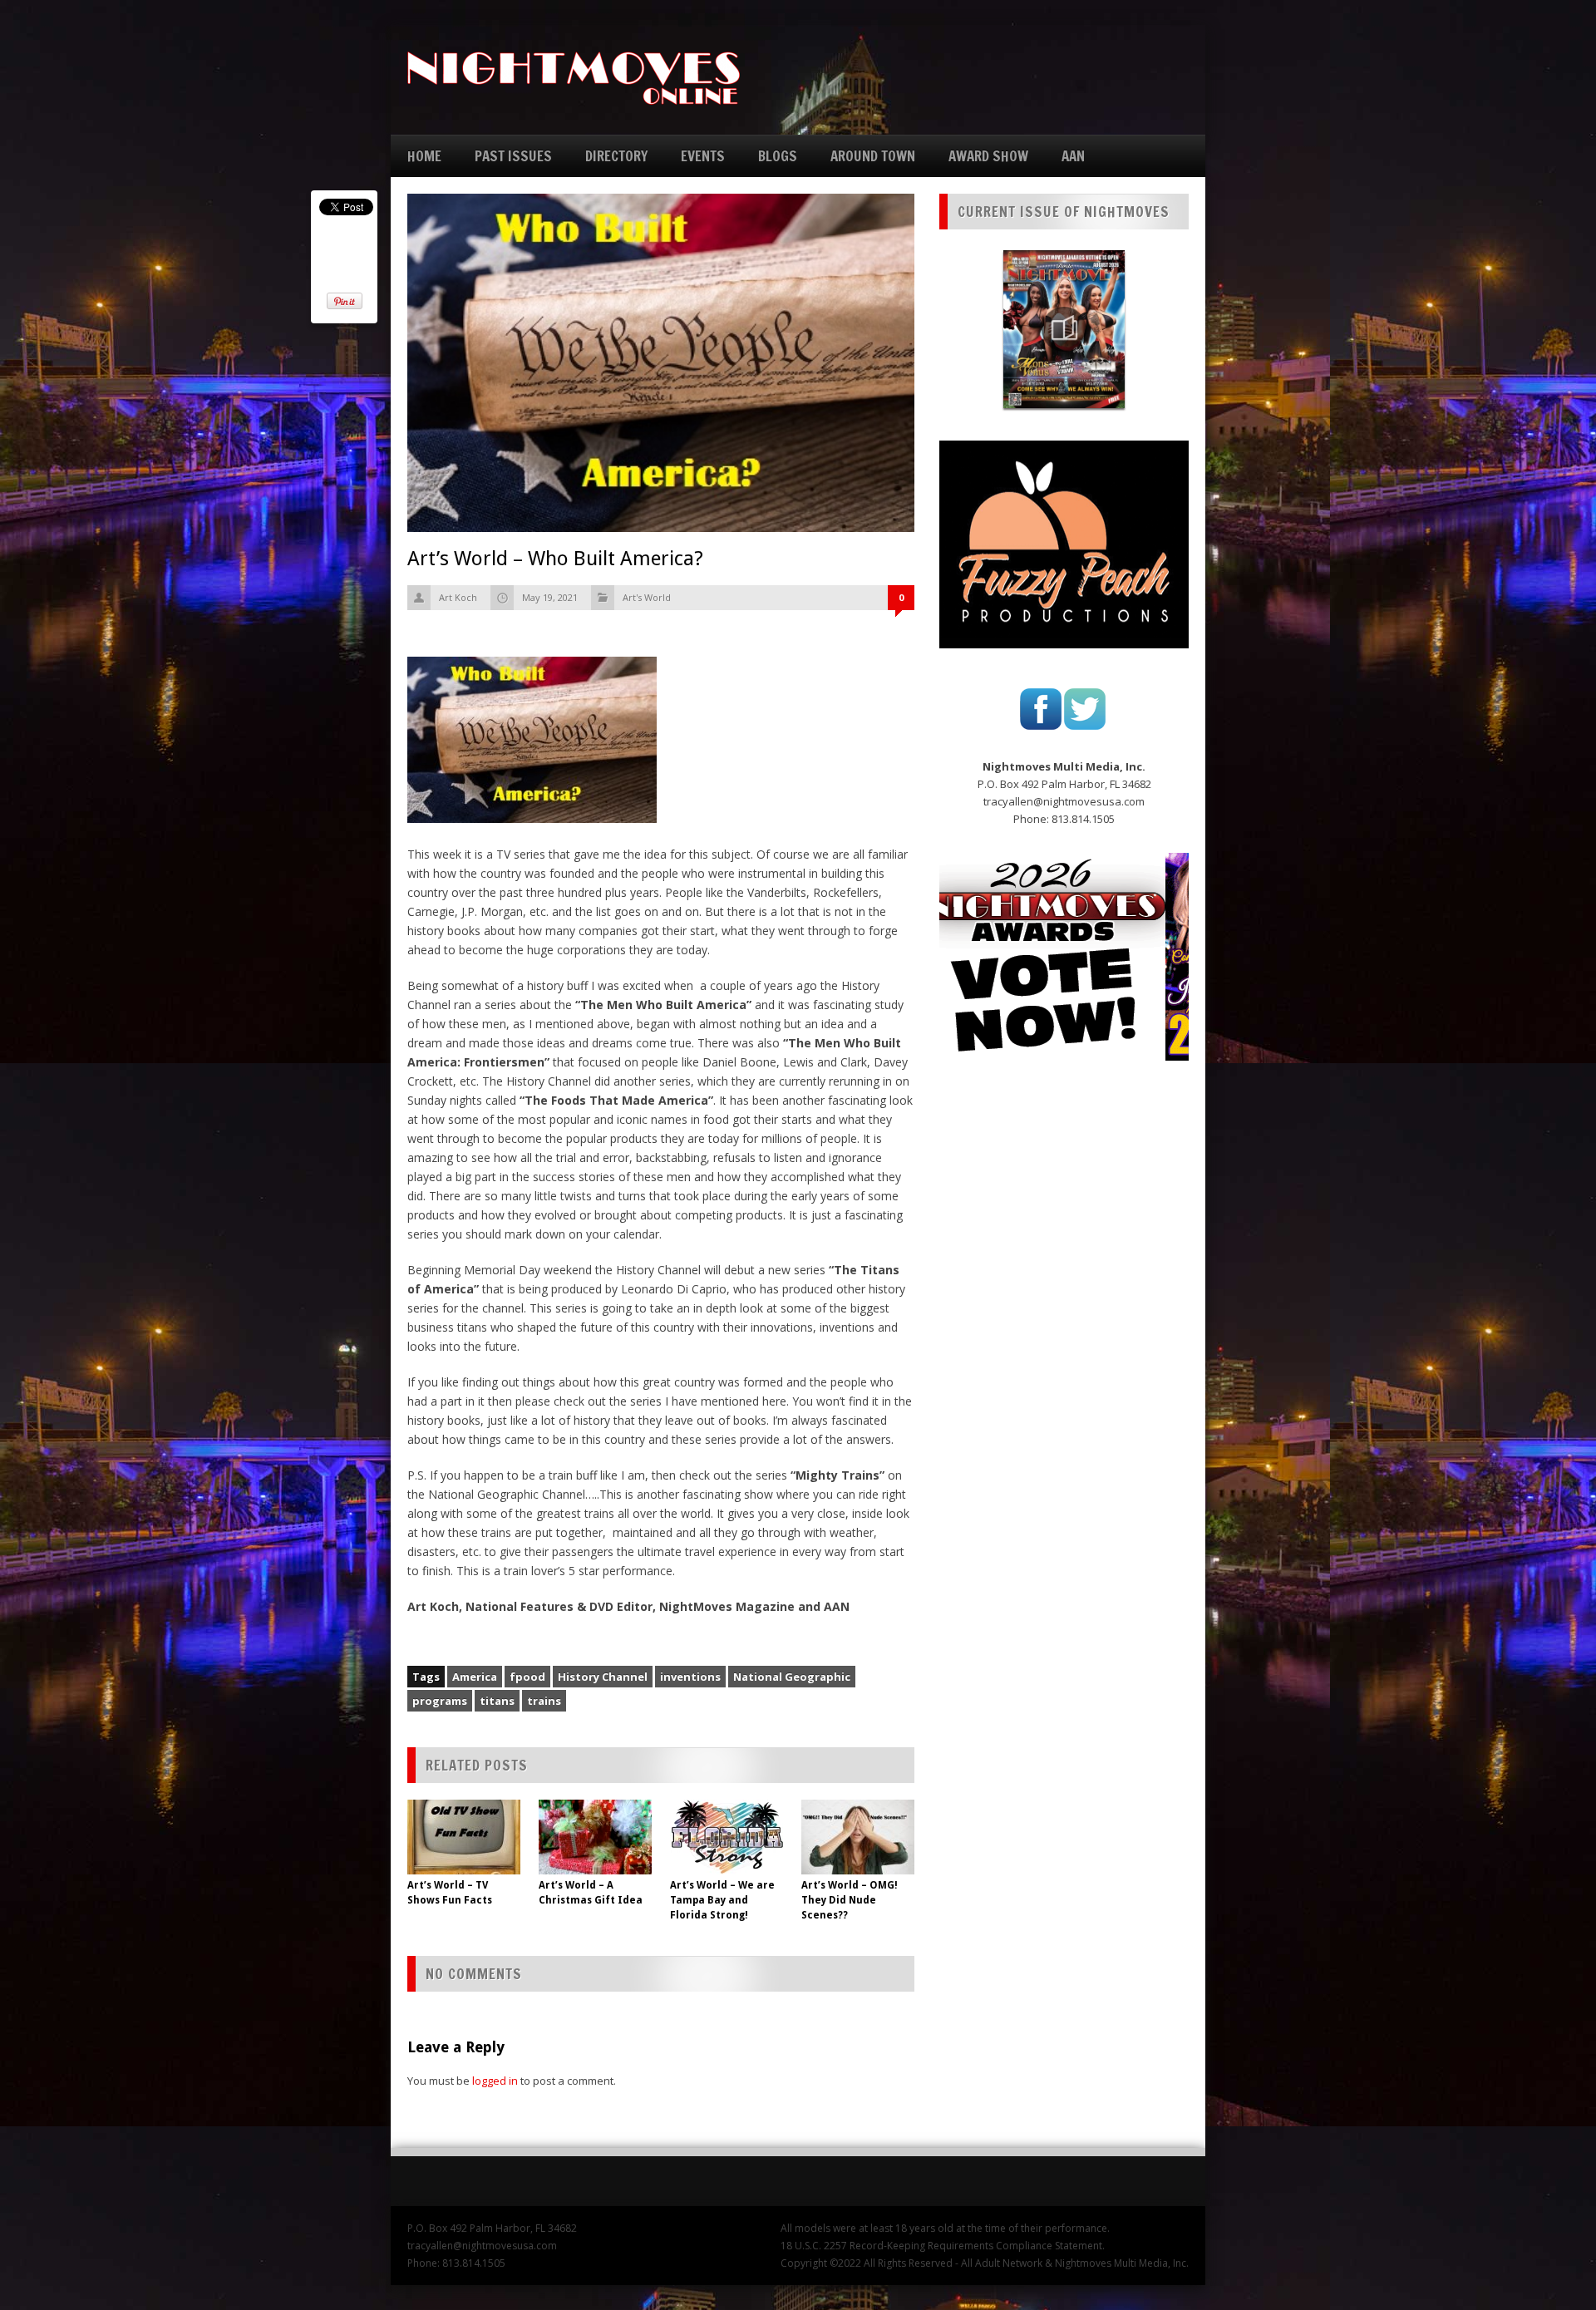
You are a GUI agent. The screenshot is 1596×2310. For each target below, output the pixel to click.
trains (544, 1701)
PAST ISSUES (513, 156)
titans (497, 1701)
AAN (1073, 156)
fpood (527, 1677)
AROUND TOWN (873, 156)
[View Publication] (1064, 329)
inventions (690, 1677)
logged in (495, 2081)
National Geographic (792, 1677)
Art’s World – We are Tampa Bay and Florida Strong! (722, 1900)
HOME (424, 156)
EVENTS (703, 156)
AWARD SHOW (988, 156)
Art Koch (458, 597)
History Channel (603, 1677)
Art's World (647, 597)
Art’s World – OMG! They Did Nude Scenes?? (850, 1900)
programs (440, 1701)
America (475, 1677)
